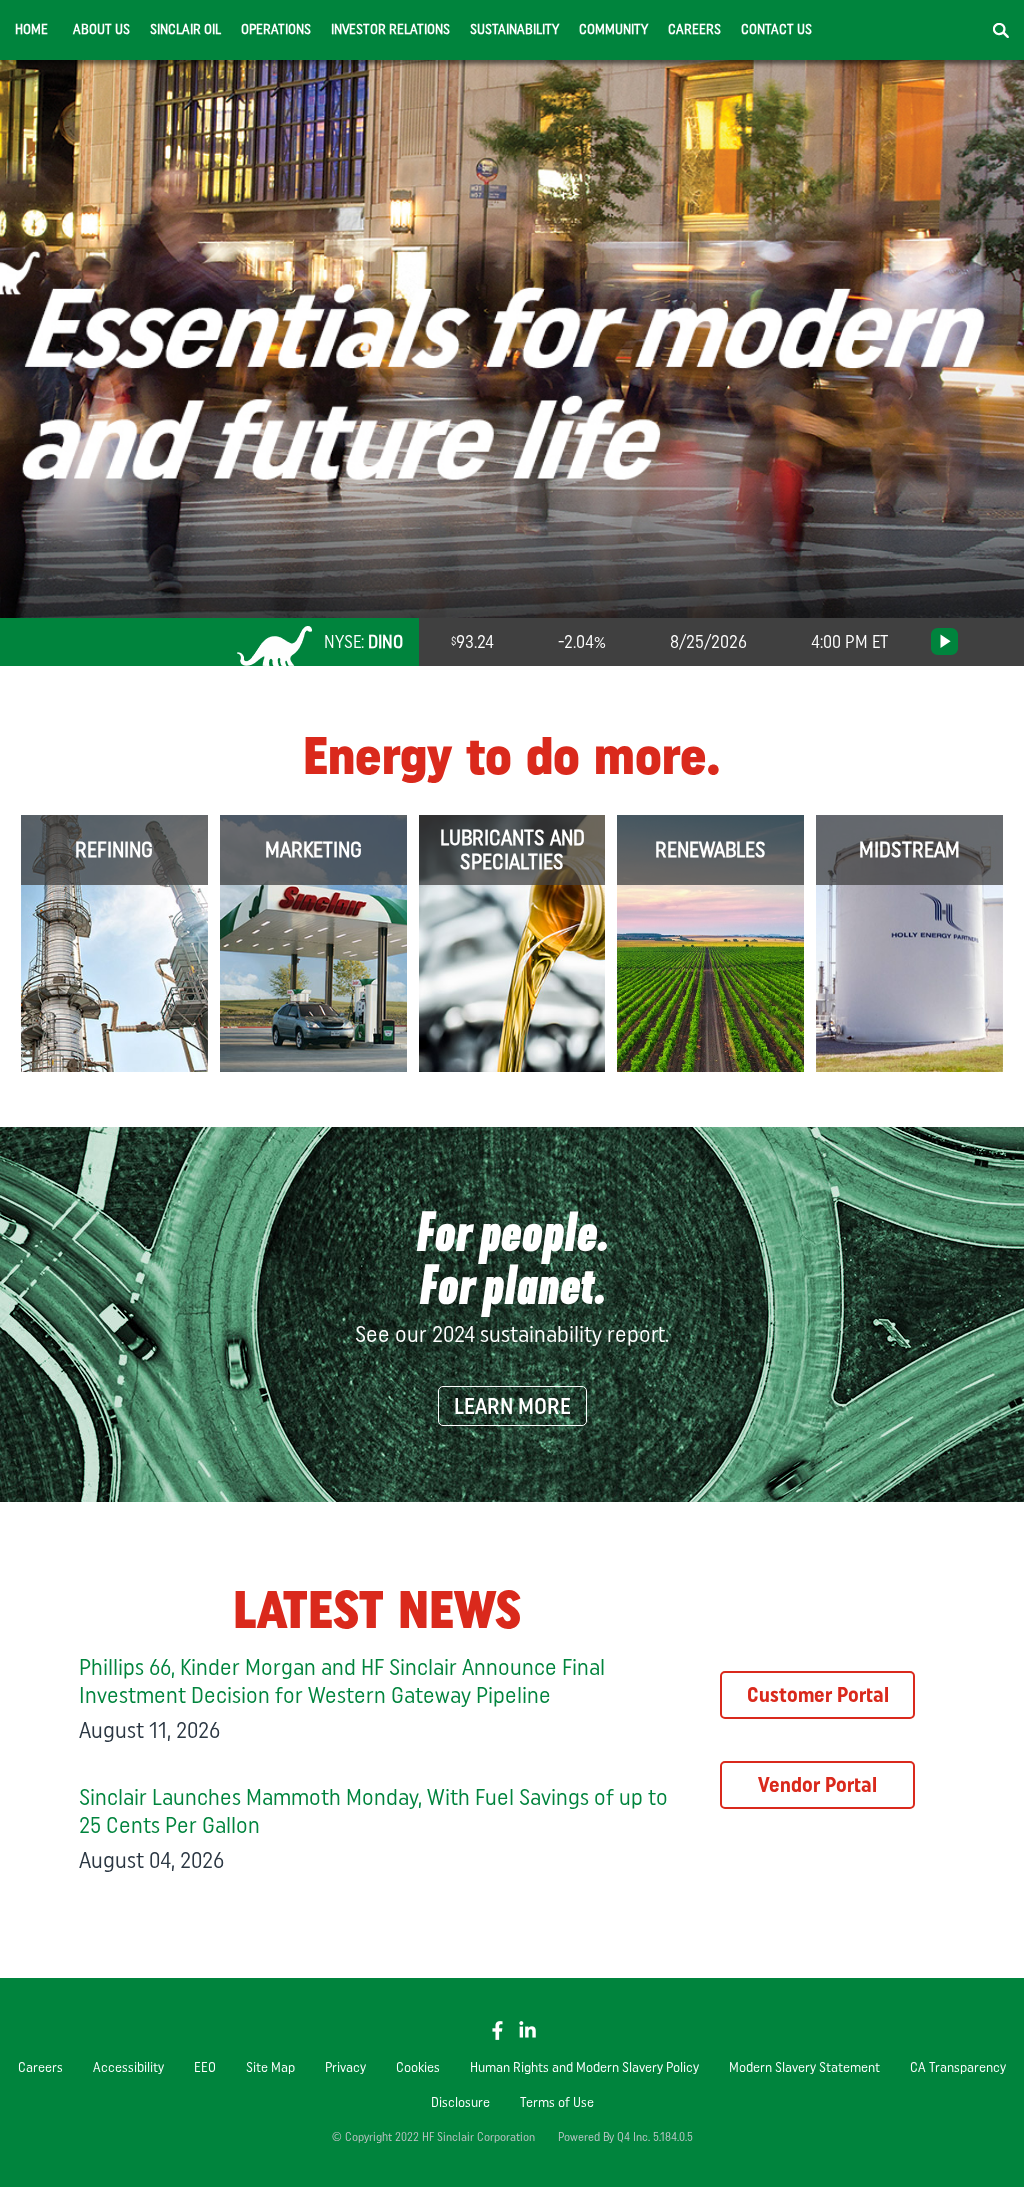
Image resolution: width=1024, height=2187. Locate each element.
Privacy (345, 2067)
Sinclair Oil (185, 29)
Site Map (270, 2067)
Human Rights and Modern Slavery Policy (584, 2067)
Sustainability (514, 29)
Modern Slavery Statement (804, 2067)
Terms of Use (557, 2102)
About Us (101, 29)
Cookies (418, 2067)
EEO (205, 2067)
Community (613, 29)
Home (31, 29)
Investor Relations (390, 29)
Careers (694, 29)
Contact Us (776, 29)
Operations (276, 29)
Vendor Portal (817, 1784)
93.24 (475, 642)
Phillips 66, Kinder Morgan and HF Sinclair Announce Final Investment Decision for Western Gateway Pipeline (342, 1680)
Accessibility (128, 2067)
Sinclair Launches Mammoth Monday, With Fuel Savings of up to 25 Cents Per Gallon (373, 1810)
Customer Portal (818, 1694)
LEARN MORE (512, 1406)
